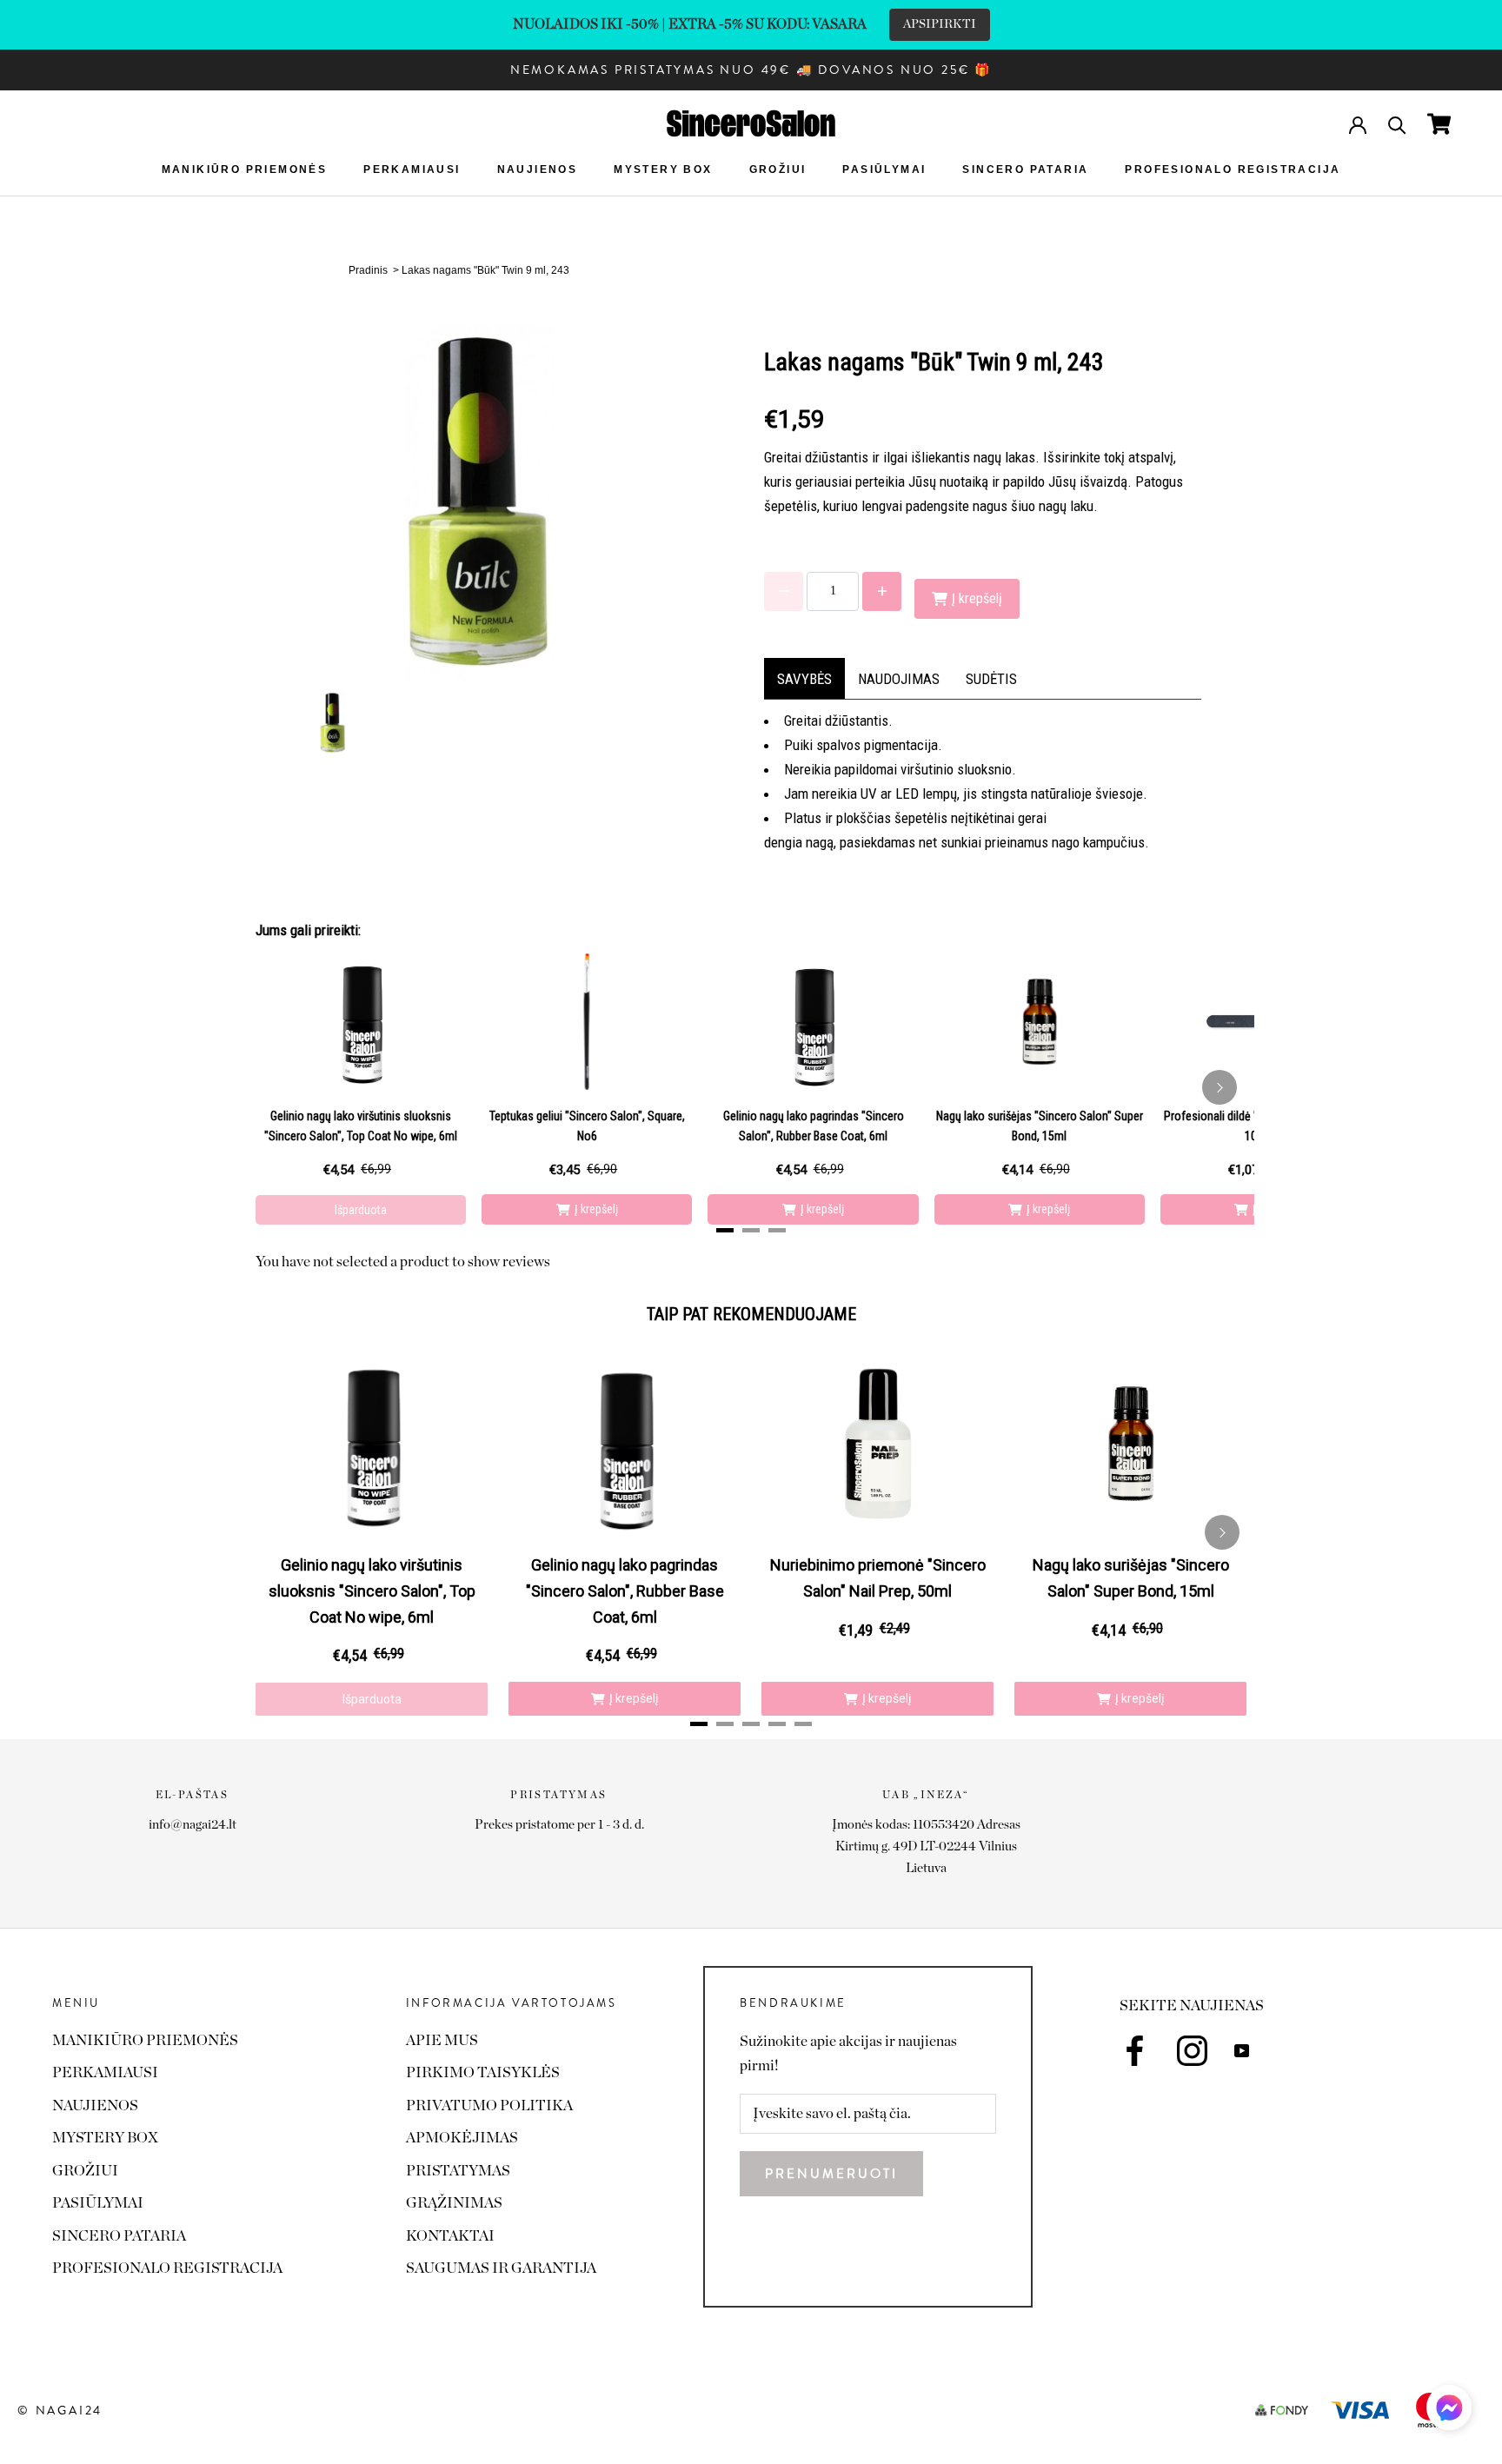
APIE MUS (442, 2040)
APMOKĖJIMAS (462, 2138)
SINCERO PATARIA (1025, 169)
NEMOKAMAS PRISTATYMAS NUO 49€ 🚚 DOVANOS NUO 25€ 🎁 (751, 70)
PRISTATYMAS (458, 2171)
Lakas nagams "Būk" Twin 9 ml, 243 (485, 270)
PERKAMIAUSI (412, 169)
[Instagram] (1192, 2051)
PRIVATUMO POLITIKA (489, 2105)
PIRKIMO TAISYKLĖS (483, 2072)
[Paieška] (1397, 124)
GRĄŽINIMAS (454, 2203)
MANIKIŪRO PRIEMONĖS (245, 169)
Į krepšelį (596, 1209)
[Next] (1220, 1087)
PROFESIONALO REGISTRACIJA (1233, 169)
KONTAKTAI (450, 2236)
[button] (1449, 2412)
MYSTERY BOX (663, 169)
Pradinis (368, 270)
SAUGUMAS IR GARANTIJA (501, 2268)
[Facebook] (1135, 2051)
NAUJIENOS (538, 169)
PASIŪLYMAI (884, 169)
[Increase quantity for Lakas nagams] (882, 591)
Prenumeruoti (831, 2174)
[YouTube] (1242, 2049)
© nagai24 (60, 2410)
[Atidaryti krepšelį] (1439, 124)
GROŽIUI (778, 169)
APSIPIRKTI (940, 24)
